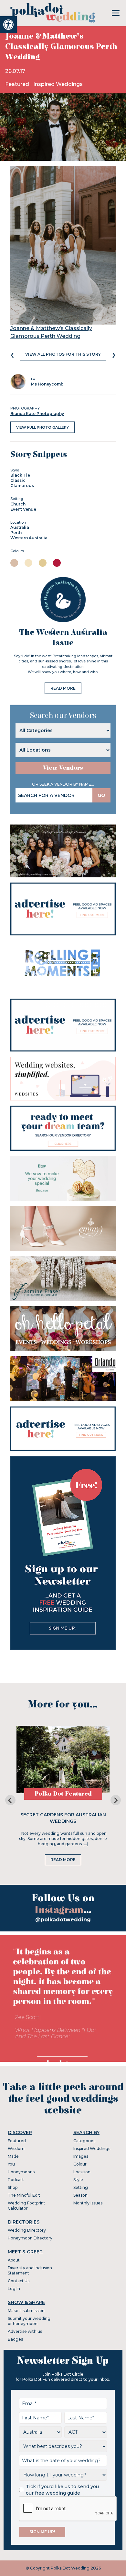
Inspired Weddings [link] (58, 84)
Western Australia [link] (29, 538)
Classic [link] (18, 480)
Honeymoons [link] (21, 2172)
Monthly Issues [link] (88, 2203)
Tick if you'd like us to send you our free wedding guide (62, 2490)
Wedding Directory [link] (27, 2230)
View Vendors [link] (63, 768)
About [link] (14, 2260)
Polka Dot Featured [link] (63, 1794)
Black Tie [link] (20, 475)
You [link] (11, 2164)
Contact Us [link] (19, 2281)
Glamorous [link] (22, 486)
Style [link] (78, 2180)
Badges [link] (15, 2339)
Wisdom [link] (16, 2149)
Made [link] (13, 2156)
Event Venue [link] (23, 509)
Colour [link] (80, 2164)
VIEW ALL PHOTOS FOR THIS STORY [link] (63, 354)
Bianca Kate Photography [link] (37, 414)
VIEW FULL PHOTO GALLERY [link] (42, 427)
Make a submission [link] (26, 2311)
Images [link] (81, 2156)
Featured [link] (18, 84)
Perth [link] (16, 533)
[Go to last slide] (10, 1800)
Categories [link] (84, 2141)
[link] (8, 25)
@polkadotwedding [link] (63, 1920)
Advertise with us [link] (25, 2331)
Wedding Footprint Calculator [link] (26, 2206)
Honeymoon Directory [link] (30, 2238)
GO (101, 795)
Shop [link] (13, 2187)
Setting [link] (81, 2187)
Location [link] (82, 2172)
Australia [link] (20, 527)
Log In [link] (14, 2289)
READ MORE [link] (63, 688)
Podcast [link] (16, 2180)
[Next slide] (116, 1800)
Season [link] (80, 2195)
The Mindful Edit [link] (24, 2195)
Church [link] (18, 504)
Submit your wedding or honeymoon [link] (29, 2321)
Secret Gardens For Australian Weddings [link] (63, 1818)
